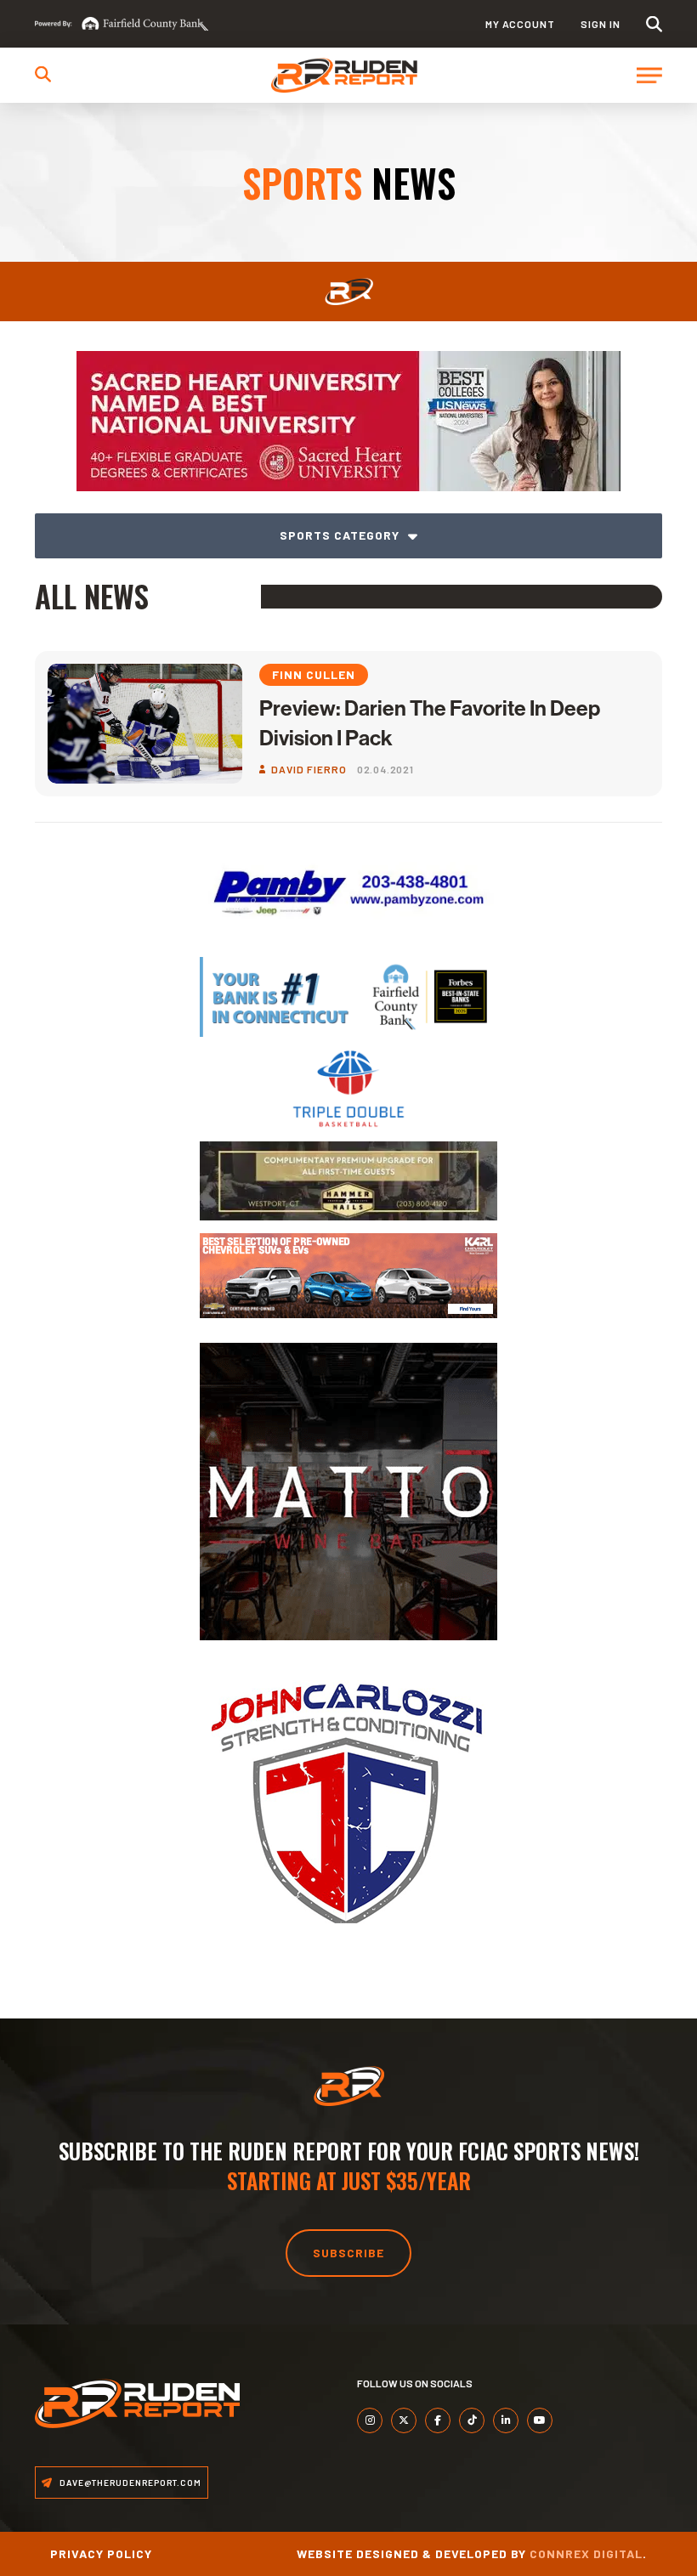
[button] (654, 24)
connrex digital (586, 2553)
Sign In (601, 24)
